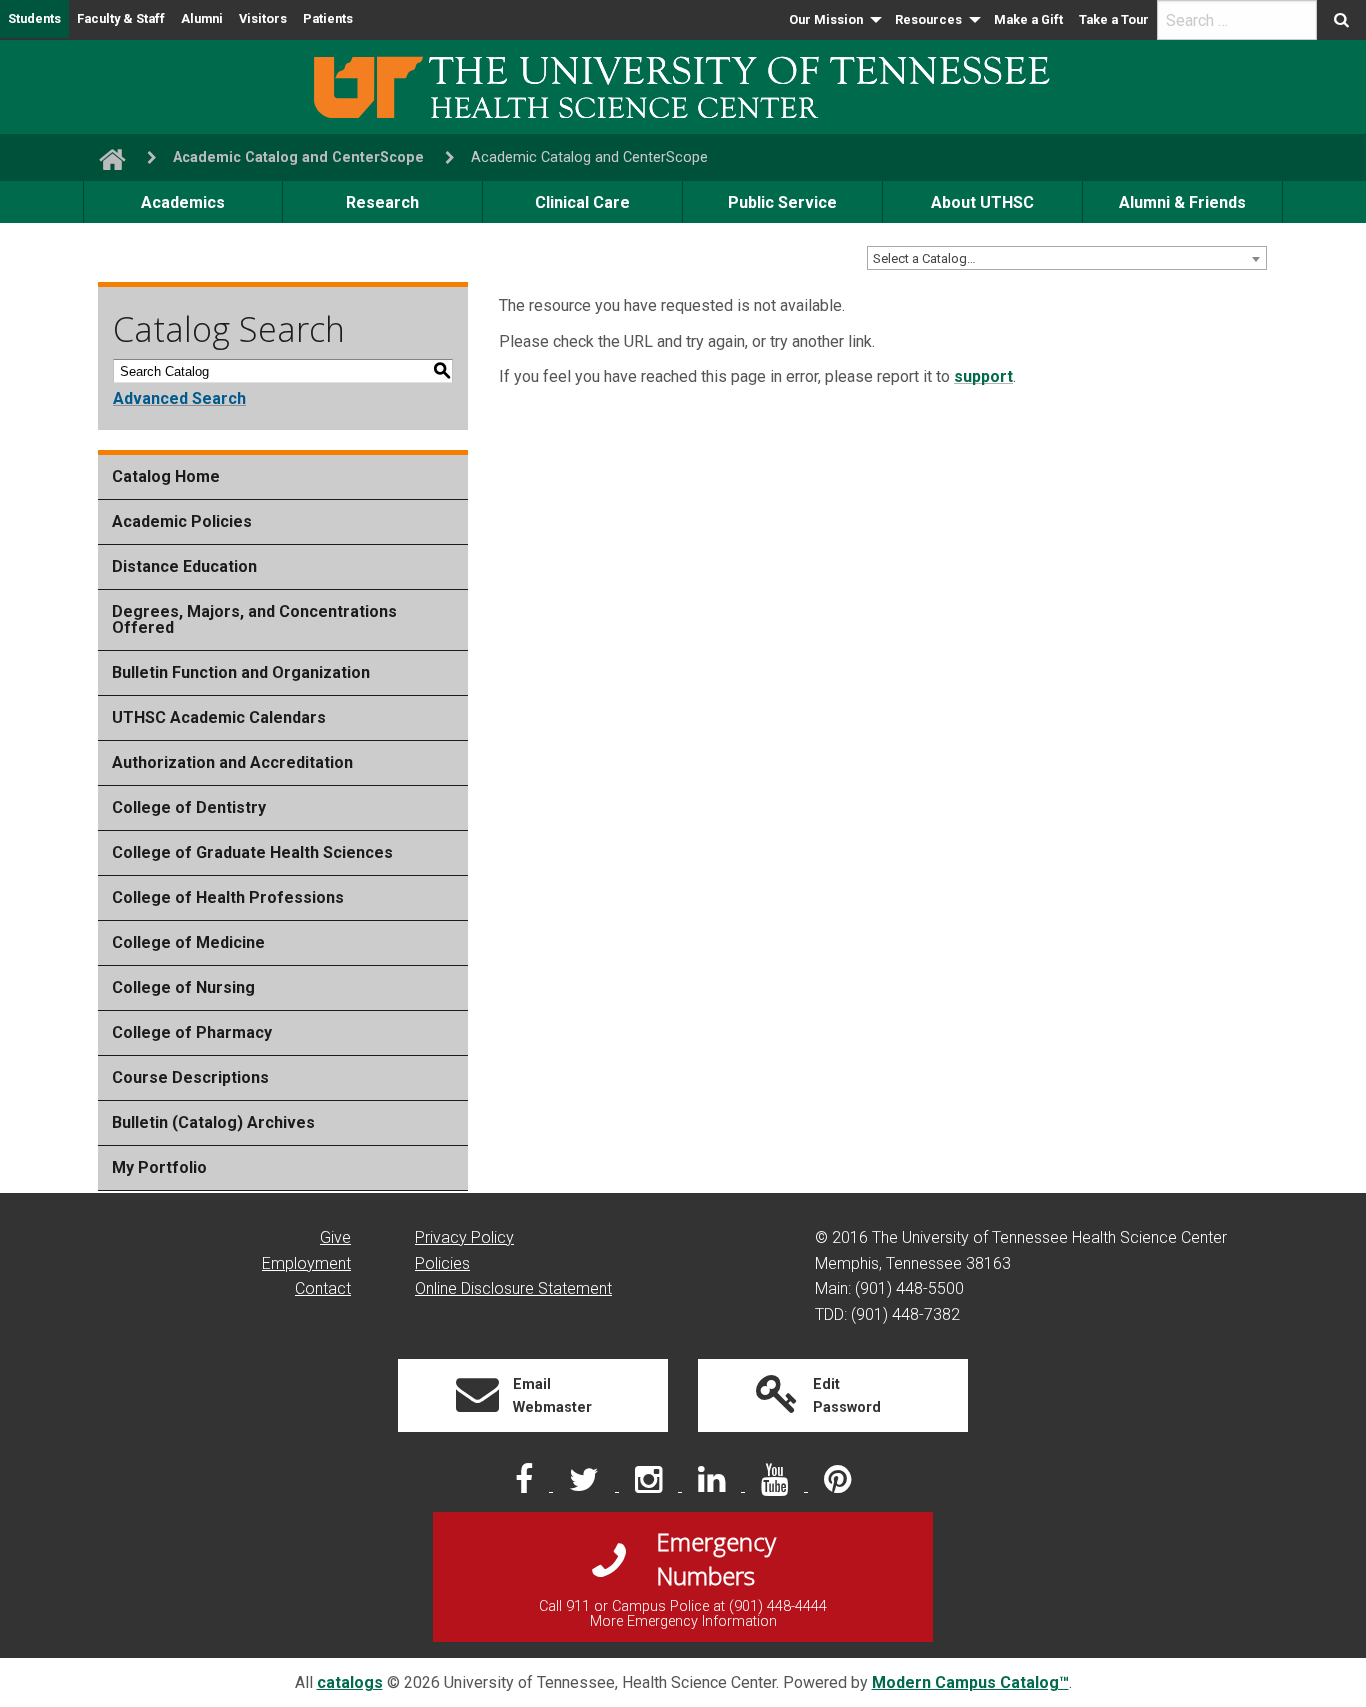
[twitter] (586, 1485)
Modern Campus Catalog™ (970, 1682)
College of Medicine (188, 942)
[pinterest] (837, 1485)
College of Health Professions (228, 897)
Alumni (202, 18)
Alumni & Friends (1182, 202)
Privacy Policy (464, 1237)
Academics (183, 202)
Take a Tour (1114, 19)
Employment (306, 1263)
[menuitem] (834, 20)
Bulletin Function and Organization (241, 672)
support (983, 376)
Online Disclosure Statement (513, 1288)
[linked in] (713, 1485)
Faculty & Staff (121, 18)
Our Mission (826, 19)
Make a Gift (1028, 19)
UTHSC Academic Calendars (219, 717)
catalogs (350, 1682)
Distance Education (184, 566)
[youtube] (776, 1485)
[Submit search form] (1341, 20)
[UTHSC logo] (683, 85)
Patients (328, 18)
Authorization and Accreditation (232, 762)
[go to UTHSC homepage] (104, 157)
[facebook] (526, 1485)
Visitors (263, 18)
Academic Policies (182, 521)
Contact (323, 1288)
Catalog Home (166, 476)
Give (335, 1237)
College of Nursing (183, 987)
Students (34, 18)
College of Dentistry (189, 807)
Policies (442, 1263)
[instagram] (650, 1485)
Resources (928, 19)
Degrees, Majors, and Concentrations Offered (254, 619)
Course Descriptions (190, 1077)
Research (382, 202)
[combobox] (1067, 258)
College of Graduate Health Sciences (252, 852)
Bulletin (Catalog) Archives (213, 1122)
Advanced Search (179, 398)
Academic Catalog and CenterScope (298, 157)
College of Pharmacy (192, 1032)
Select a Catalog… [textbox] (924, 258)
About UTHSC (982, 202)
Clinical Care (582, 202)
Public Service (782, 202)
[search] (1237, 20)
